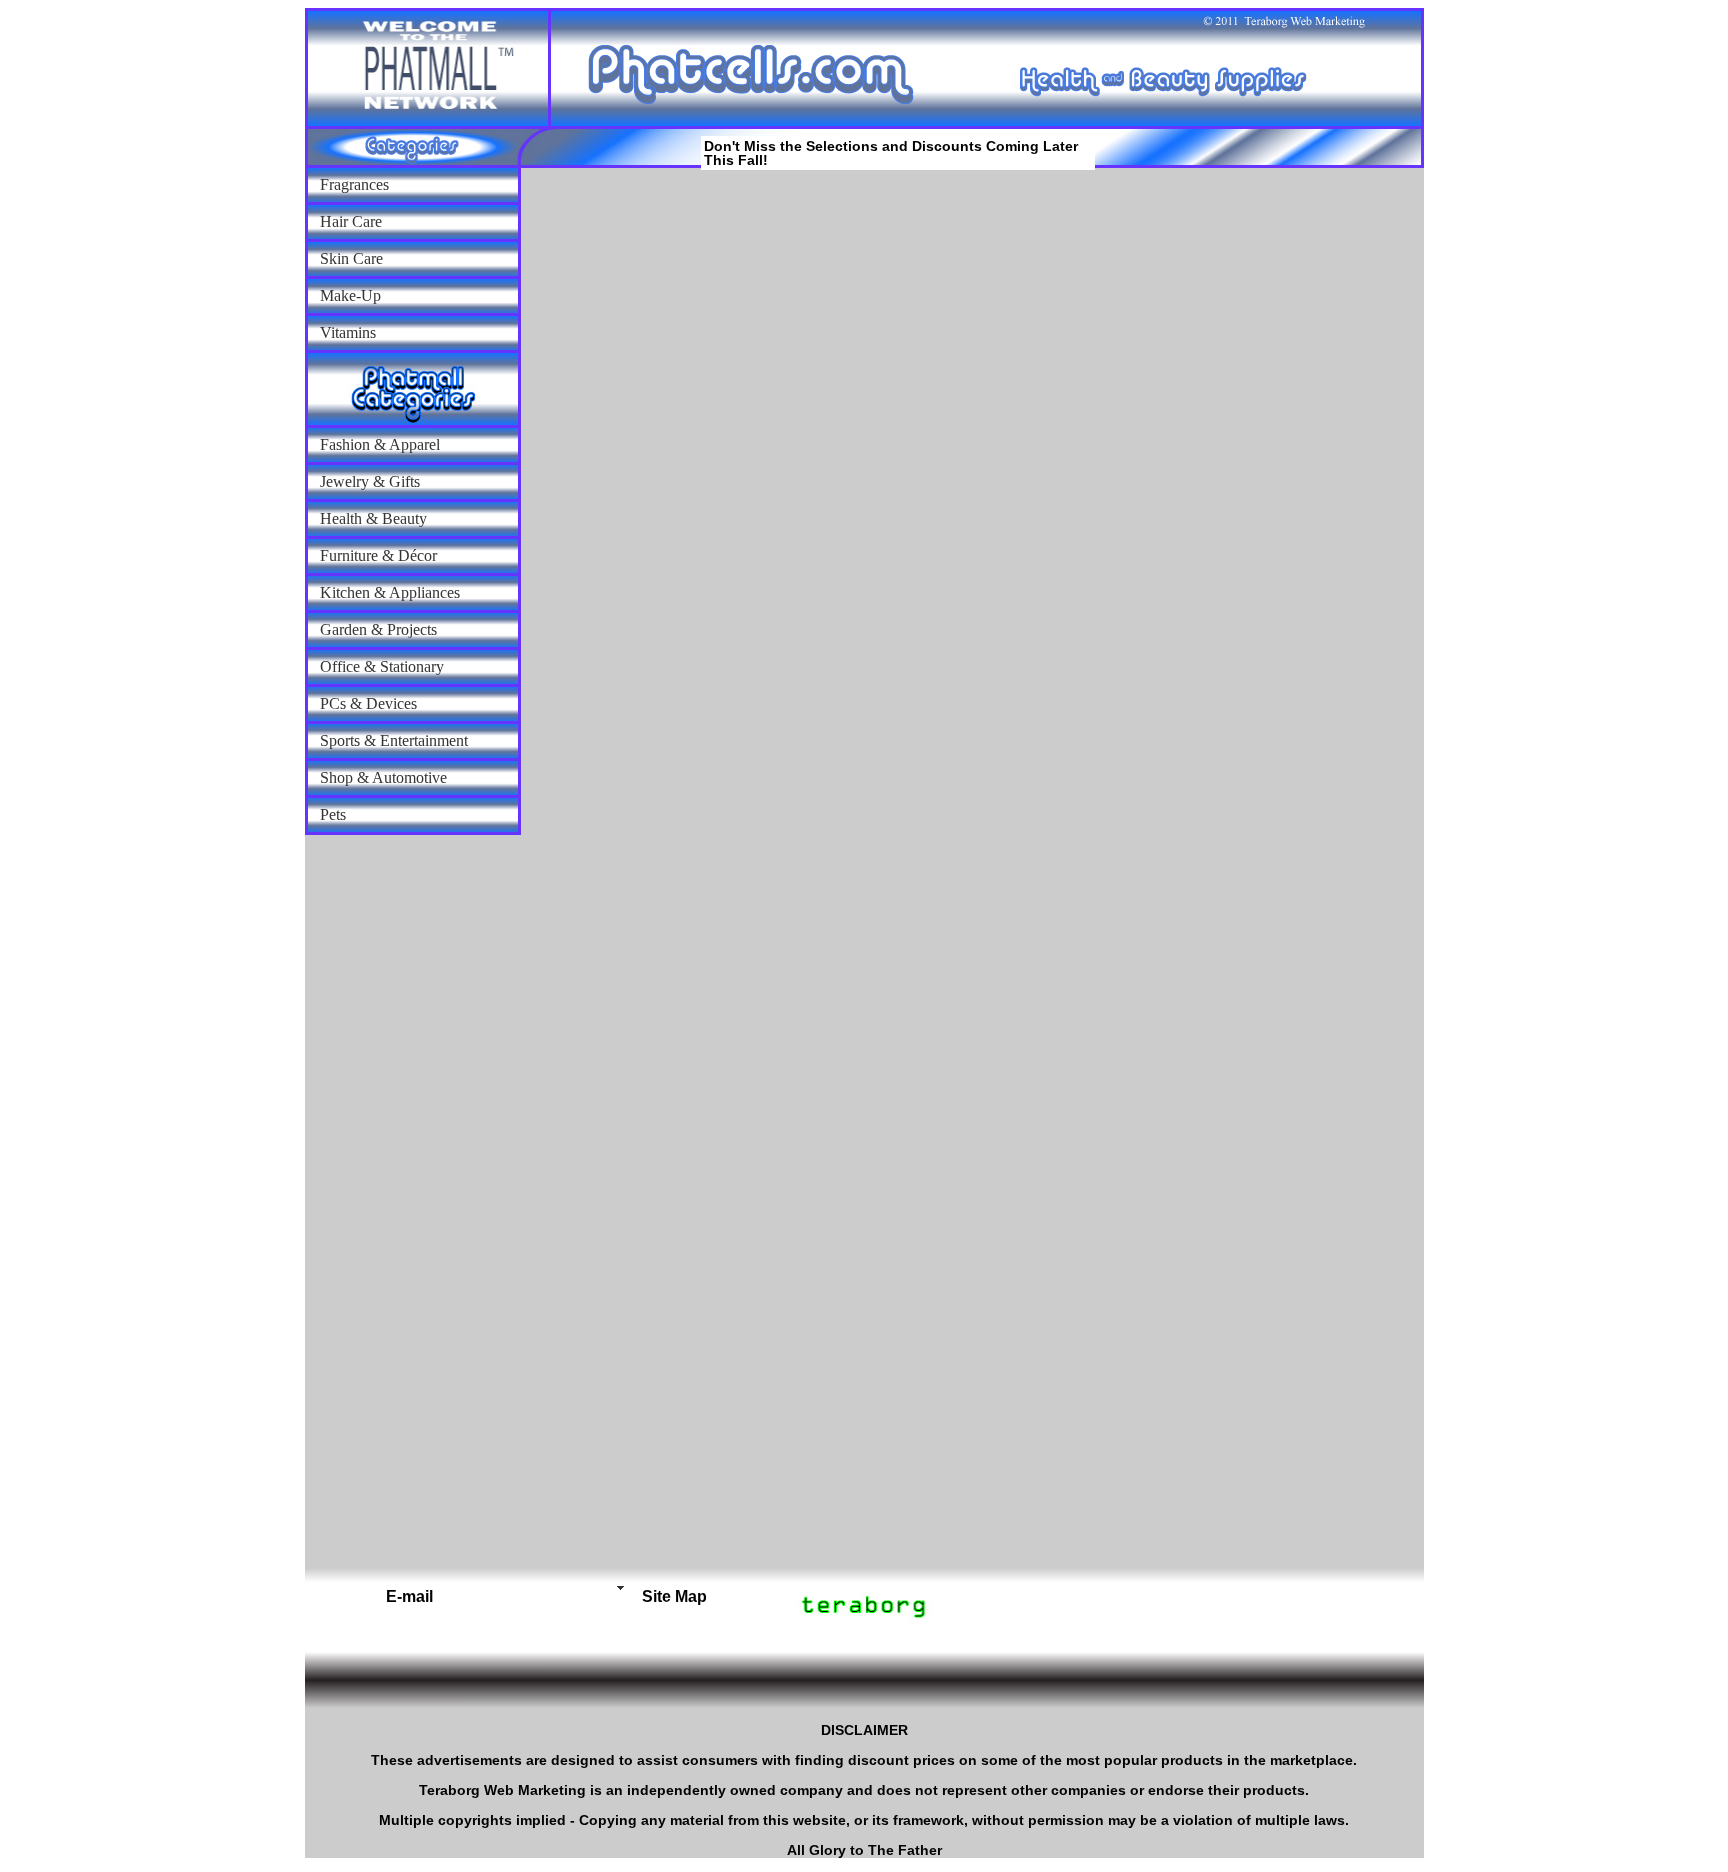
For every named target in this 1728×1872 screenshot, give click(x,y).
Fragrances (354, 184)
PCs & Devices (368, 703)
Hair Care (351, 221)
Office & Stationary (382, 666)
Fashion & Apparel (380, 444)
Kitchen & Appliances (390, 592)
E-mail (409, 1596)
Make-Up (350, 295)
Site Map (674, 1596)
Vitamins (348, 332)
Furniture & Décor (378, 555)
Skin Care (351, 258)
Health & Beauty (373, 518)
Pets (333, 814)
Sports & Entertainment (394, 740)
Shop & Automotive (383, 777)
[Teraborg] (566, 1588)
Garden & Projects (378, 629)
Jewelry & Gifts (370, 481)
